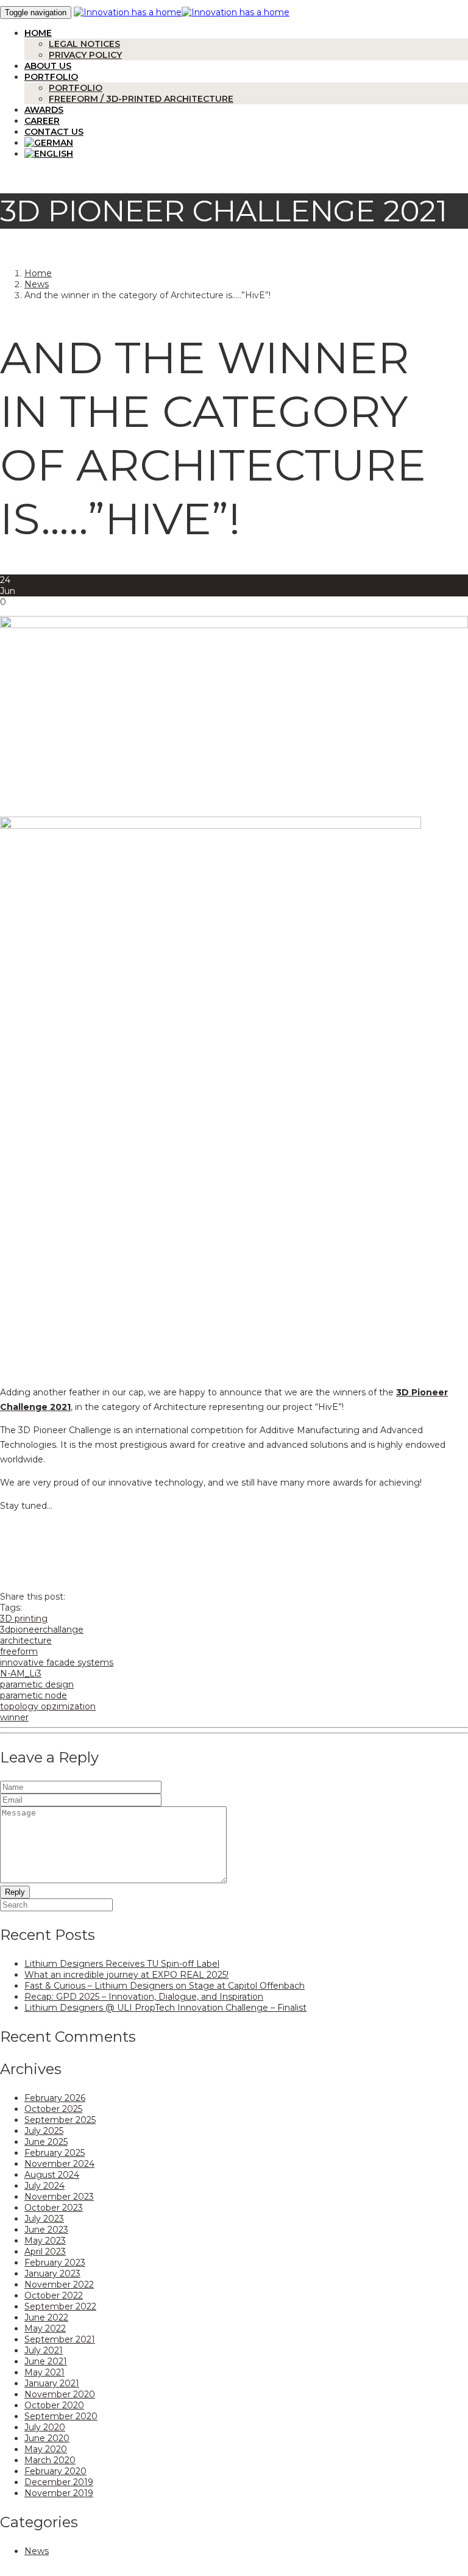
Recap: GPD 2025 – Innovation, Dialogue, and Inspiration (144, 1997)
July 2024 (44, 2186)
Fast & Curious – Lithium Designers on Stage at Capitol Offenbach (165, 1986)
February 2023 (55, 2263)
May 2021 (44, 2372)
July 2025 (44, 2131)
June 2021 (46, 2361)
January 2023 (52, 2274)
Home (38, 33)
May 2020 (46, 2449)
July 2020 (45, 2427)
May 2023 (45, 2241)
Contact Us (54, 132)
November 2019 (59, 2493)
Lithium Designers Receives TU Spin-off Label (122, 1964)
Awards (44, 110)
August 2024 (52, 2175)
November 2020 (60, 2394)
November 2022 (59, 2284)
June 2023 (46, 2230)
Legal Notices (84, 44)
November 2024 (59, 2164)
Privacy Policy (85, 55)
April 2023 (45, 2252)
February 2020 (55, 2471)
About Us (48, 66)
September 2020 (61, 2416)
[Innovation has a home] (128, 12)
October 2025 (53, 2109)
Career (42, 121)
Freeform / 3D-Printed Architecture (141, 99)
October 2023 (54, 2208)
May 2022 (45, 2328)
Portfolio (51, 77)
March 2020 (50, 2460)
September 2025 (60, 2120)
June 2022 (46, 2317)
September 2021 (60, 2339)
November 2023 (59, 2197)
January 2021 (52, 2383)
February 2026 (55, 2098)
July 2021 (44, 2350)
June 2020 (47, 2438)
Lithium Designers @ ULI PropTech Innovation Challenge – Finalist (165, 2008)
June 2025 (46, 2142)
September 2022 (60, 2306)
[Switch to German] (246, 143)
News (37, 284)
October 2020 (54, 2405)
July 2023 (44, 2219)
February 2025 (55, 2153)
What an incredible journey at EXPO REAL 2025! (126, 1975)
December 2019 (59, 2482)
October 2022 (54, 2295)
